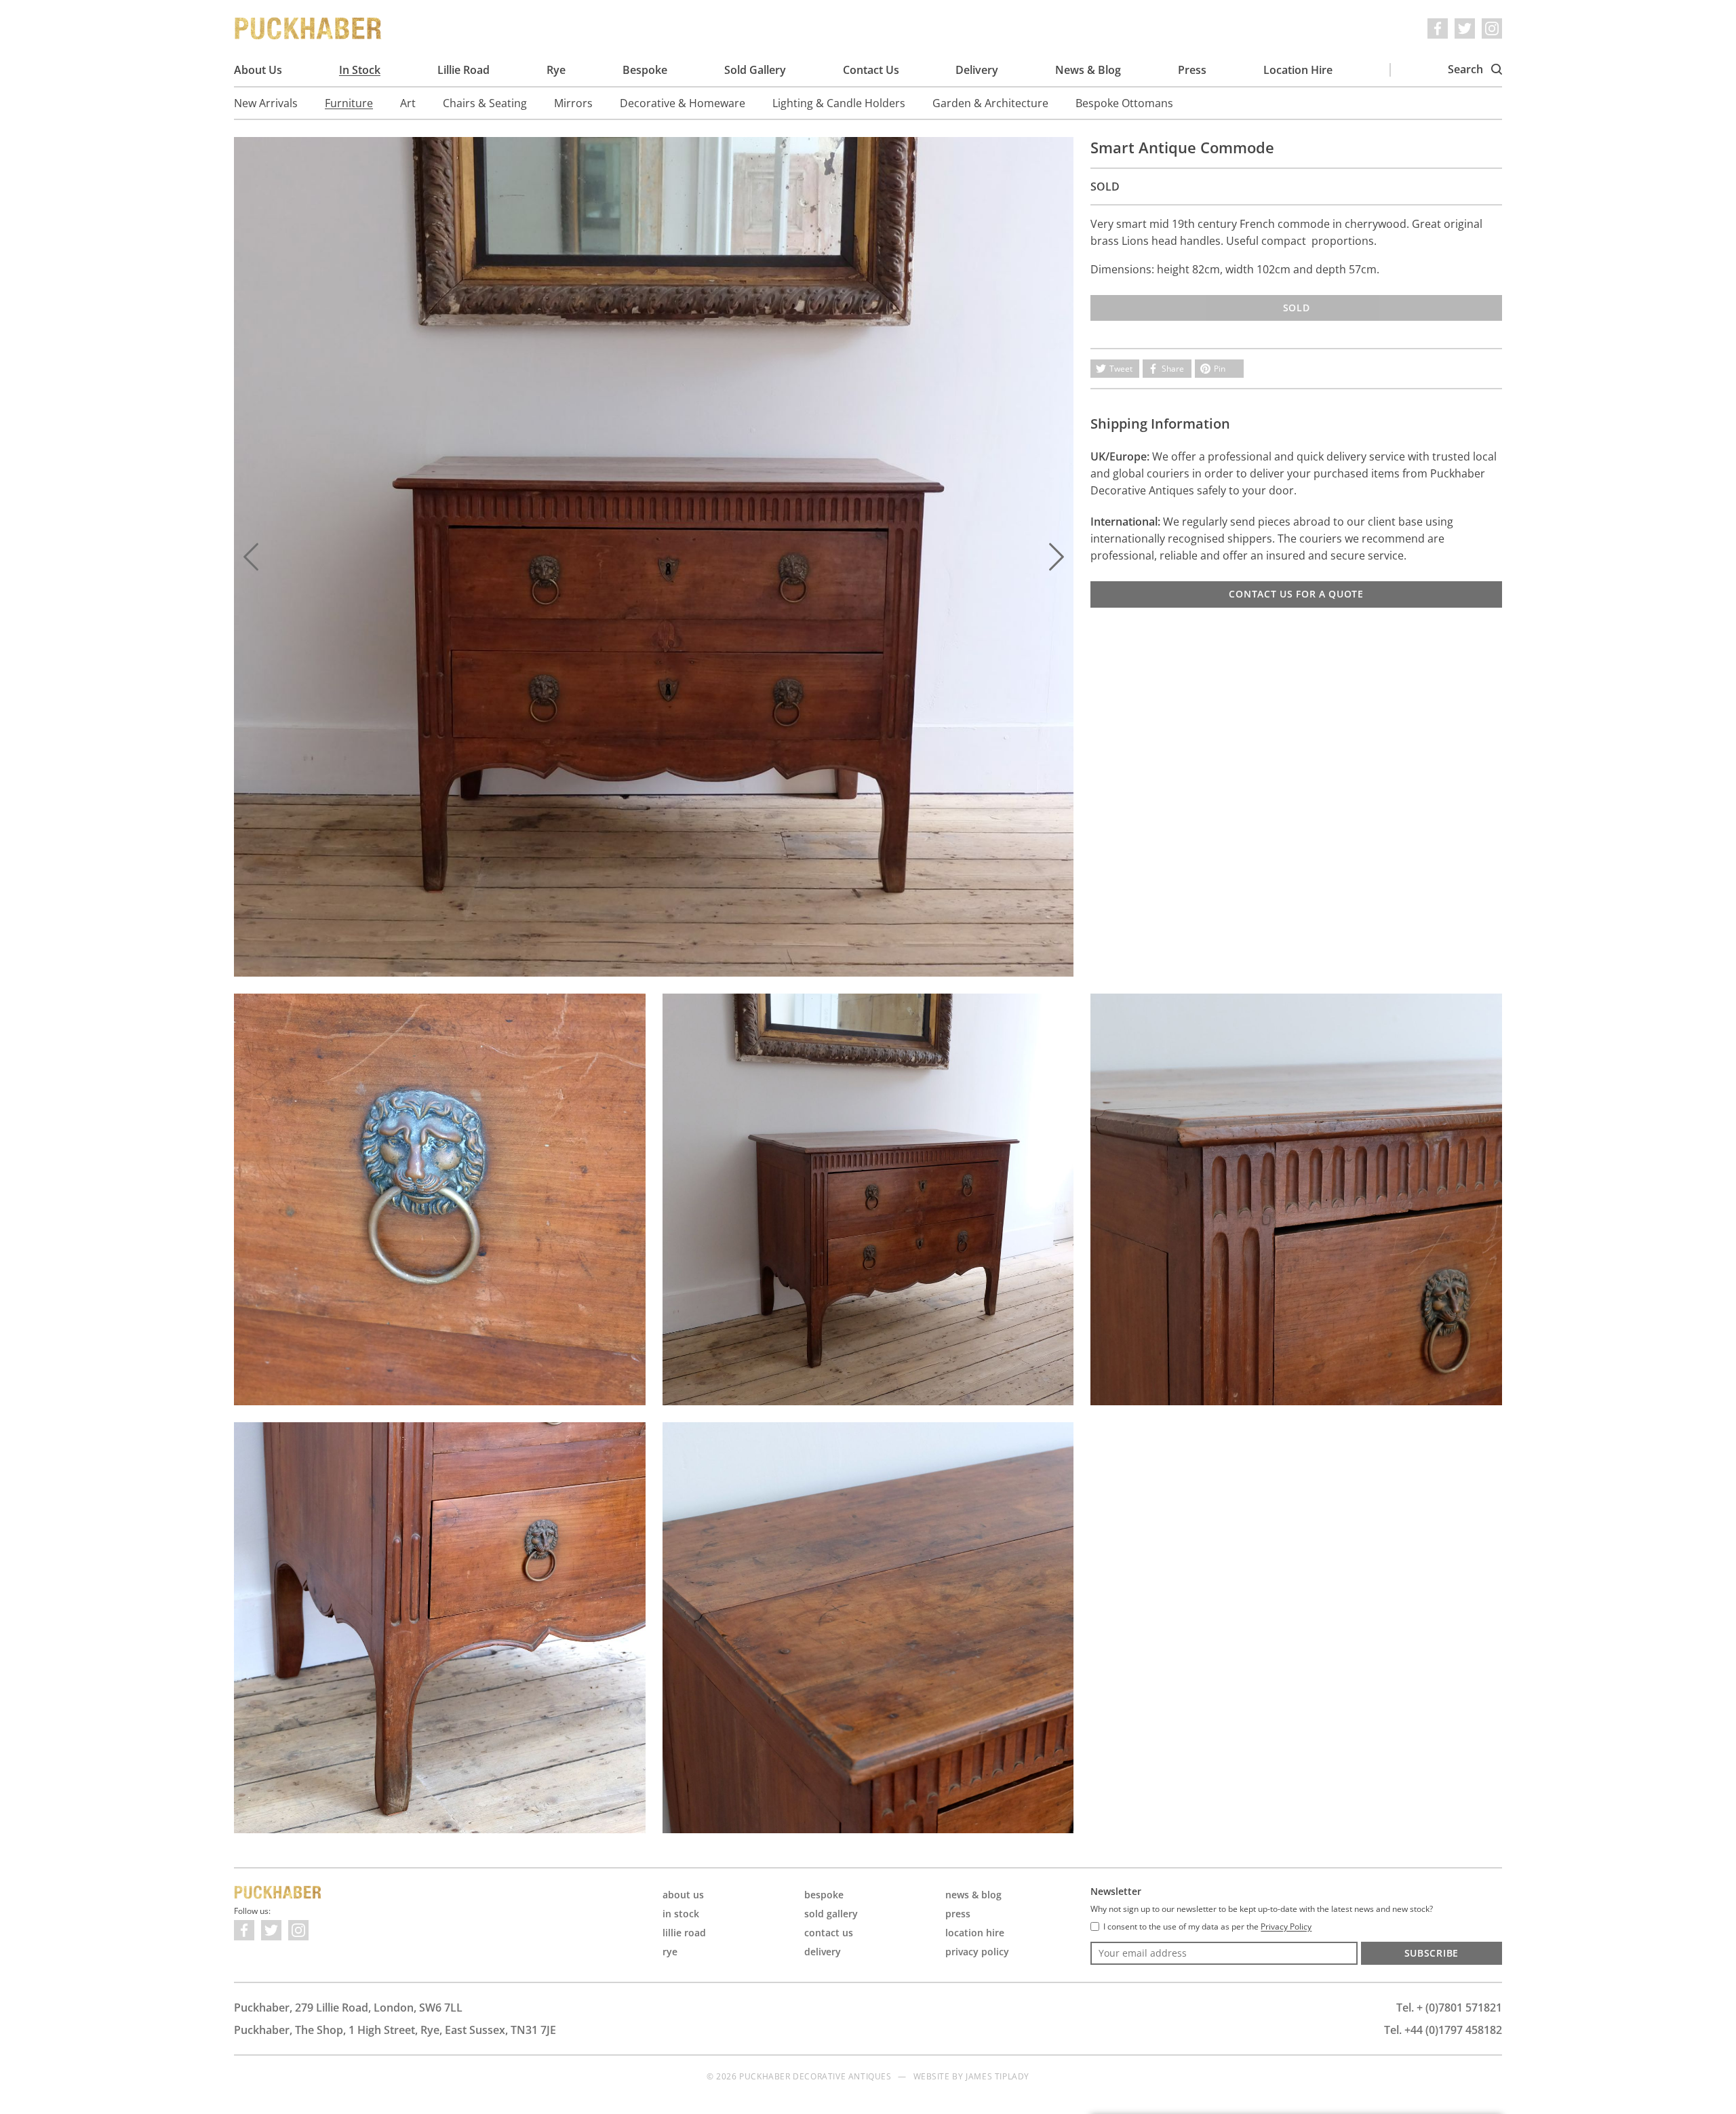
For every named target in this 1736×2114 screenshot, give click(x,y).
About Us (258, 70)
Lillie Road (463, 70)
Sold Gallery (755, 70)
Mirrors (573, 103)
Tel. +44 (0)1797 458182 (1443, 2030)
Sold (1297, 308)
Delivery (977, 70)
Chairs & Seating (485, 103)
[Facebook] (1438, 28)
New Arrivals (266, 103)
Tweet (1121, 369)
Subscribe (1432, 1953)
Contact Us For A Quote (1296, 594)
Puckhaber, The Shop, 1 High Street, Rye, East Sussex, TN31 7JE (395, 2030)
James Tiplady (998, 2076)
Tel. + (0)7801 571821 (1449, 2008)
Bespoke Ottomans (1124, 103)
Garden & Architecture (990, 103)
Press (1192, 70)
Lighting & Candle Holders (839, 103)
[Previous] (251, 557)
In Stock (360, 70)
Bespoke (645, 70)
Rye (556, 70)
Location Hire (1298, 70)
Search (1467, 69)
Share (1173, 369)
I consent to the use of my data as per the (1207, 1927)
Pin (1220, 369)
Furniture (349, 103)
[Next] (1057, 557)
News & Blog (1088, 70)
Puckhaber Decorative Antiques (309, 28)
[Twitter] (1465, 28)
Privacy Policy (977, 1952)
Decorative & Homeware (683, 103)
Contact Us (871, 70)
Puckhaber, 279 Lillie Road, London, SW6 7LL (348, 2008)
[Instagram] (1492, 28)
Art (408, 103)
